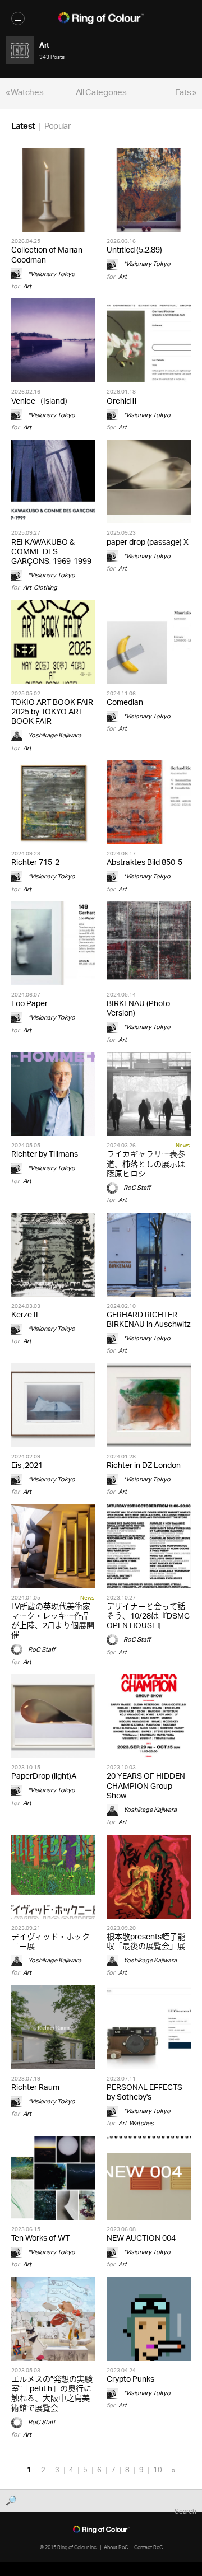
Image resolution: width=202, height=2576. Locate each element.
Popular (57, 127)
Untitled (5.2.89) (134, 251)
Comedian (125, 703)
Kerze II (25, 1315)
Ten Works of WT (40, 2239)
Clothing (45, 588)
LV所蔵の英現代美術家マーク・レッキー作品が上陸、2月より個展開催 (53, 1622)
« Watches (24, 93)
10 (158, 2470)
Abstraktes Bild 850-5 (144, 863)
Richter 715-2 (35, 863)
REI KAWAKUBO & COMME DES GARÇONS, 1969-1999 (51, 552)
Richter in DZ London (144, 1466)
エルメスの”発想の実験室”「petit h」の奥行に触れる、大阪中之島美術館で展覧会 (52, 2394)
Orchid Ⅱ (121, 402)
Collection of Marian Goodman (47, 255)
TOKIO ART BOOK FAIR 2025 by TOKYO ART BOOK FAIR (52, 712)
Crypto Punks (130, 2380)
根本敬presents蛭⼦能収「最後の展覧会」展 (146, 1942)
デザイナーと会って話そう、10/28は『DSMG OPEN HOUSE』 (148, 1617)
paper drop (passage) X (148, 543)
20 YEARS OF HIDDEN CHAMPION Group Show (146, 1786)
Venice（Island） (42, 402)
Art (27, 286)
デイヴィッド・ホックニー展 (50, 1942)
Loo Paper (29, 1004)
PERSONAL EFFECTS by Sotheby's (144, 2093)
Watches (141, 2123)
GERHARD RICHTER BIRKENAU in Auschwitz (149, 1320)
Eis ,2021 (27, 1466)
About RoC (116, 2547)
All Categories (101, 93)
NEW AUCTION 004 (141, 2239)
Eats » (186, 93)
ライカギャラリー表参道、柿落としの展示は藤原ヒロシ (146, 1164)
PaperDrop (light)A (44, 1777)
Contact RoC (148, 2547)
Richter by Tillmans (45, 1155)
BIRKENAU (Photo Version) (138, 1009)
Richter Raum (35, 2088)
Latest (23, 127)
